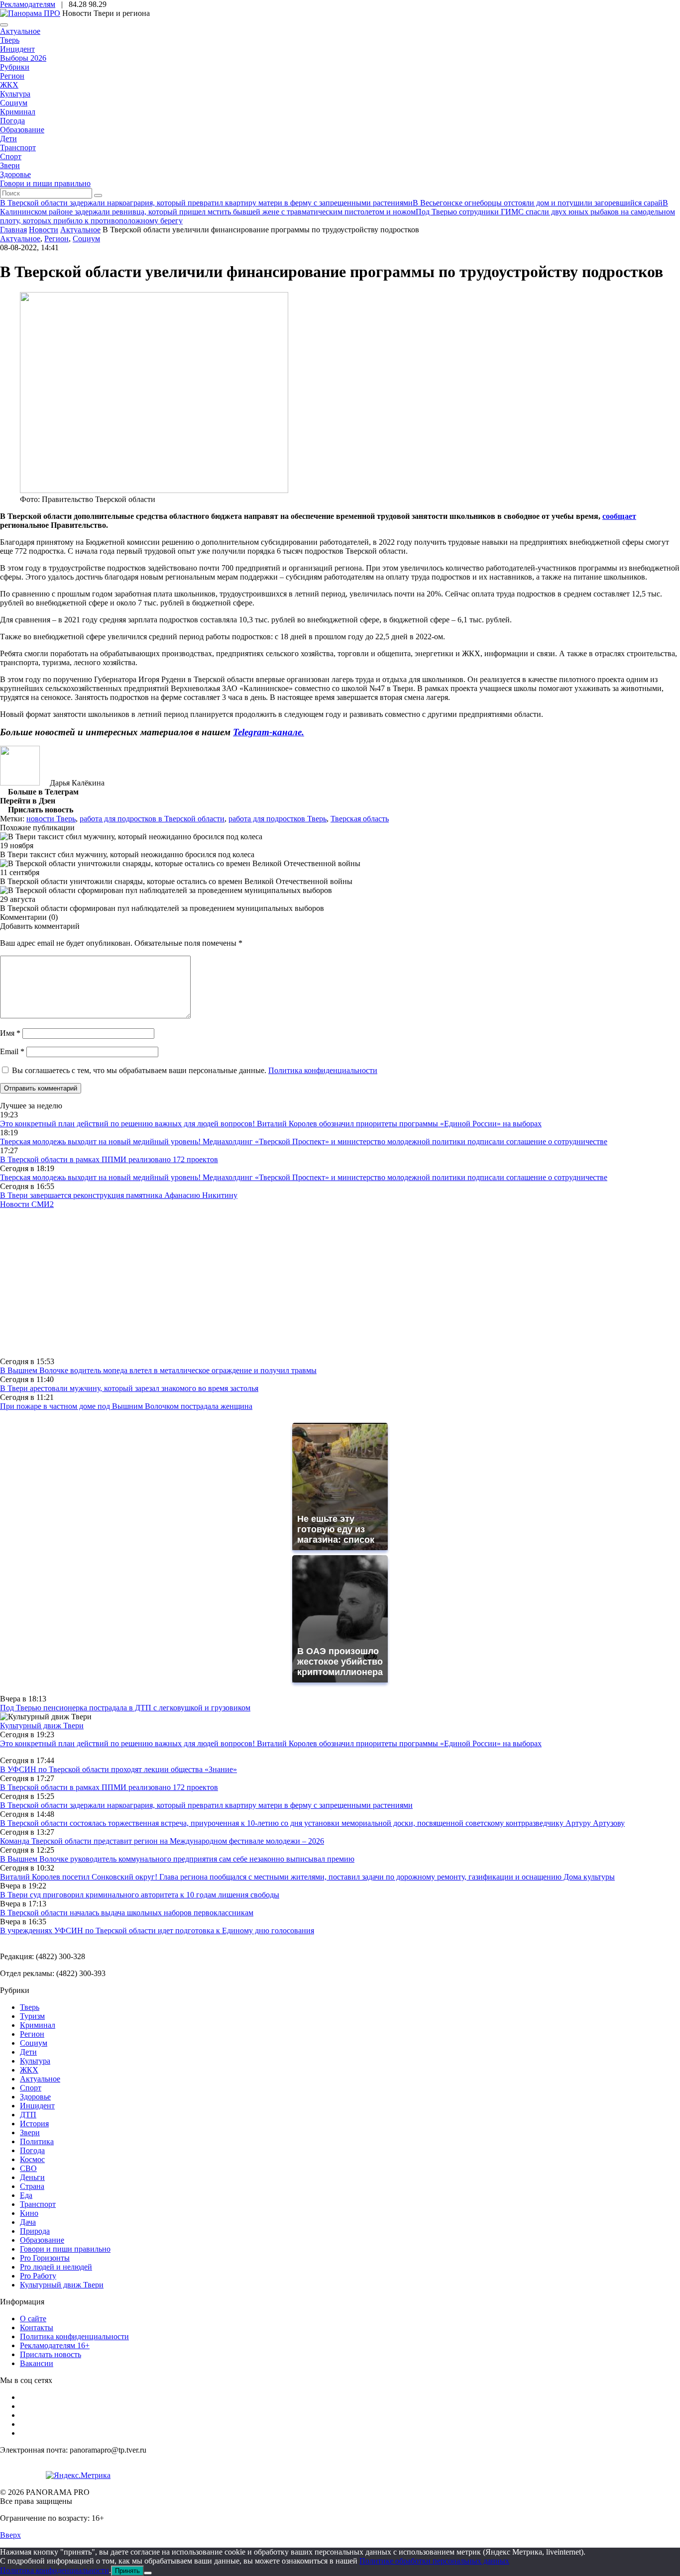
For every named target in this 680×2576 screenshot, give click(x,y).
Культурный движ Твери (62, 2285)
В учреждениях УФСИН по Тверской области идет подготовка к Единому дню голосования (157, 1931)
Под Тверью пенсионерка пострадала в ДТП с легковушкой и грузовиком (125, 1708)
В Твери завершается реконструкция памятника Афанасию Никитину (119, 1195)
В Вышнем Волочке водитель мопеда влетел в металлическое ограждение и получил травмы (158, 1370)
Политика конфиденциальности (323, 1070)
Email (12, 1051)
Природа (35, 2231)
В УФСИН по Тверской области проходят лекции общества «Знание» (118, 1769)
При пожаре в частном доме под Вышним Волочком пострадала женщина (126, 1406)
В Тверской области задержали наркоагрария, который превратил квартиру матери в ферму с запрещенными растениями (206, 1805)
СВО (28, 2168)
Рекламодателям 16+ (55, 2345)
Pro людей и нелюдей (56, 2267)
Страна (32, 2186)
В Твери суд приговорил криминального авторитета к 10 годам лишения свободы (140, 1895)
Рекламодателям (28, 4)
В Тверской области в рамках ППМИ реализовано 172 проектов (109, 1159)
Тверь (10, 40)
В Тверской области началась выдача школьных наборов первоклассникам (127, 1913)
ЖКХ (9, 85)
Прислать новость (51, 2354)
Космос (32, 2159)
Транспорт (18, 148)
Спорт (11, 156)
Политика (37, 2141)
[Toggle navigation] (4, 25)
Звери (10, 165)
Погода (12, 121)
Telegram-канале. (269, 732)
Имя (10, 1033)
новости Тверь (51, 819)
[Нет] (148, 2573)
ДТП (28, 2115)
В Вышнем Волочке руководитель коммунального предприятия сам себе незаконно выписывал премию (177, 1859)
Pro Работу (38, 2276)
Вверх (10, 2535)
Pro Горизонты (45, 2258)
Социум (14, 103)
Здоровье (15, 174)
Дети (8, 139)
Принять (127, 2571)
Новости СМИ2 (27, 1204)
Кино (29, 2213)
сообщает (619, 516)
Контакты (37, 2328)
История (34, 2124)
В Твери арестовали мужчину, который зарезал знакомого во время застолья (129, 1388)
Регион (12, 76)
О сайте (33, 2319)
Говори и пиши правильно (45, 183)
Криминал (18, 112)
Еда (26, 2195)
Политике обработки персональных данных (434, 2561)
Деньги (32, 2177)
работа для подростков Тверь (278, 819)
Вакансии (37, 2363)
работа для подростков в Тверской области (152, 819)
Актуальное (20, 31)
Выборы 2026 (23, 58)
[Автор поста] (20, 783)
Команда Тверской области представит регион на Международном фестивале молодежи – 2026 (162, 1841)
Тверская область (360, 819)
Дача (28, 2222)
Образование (22, 130)
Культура (15, 94)
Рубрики (15, 67)
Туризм (32, 2016)
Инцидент (17, 49)
